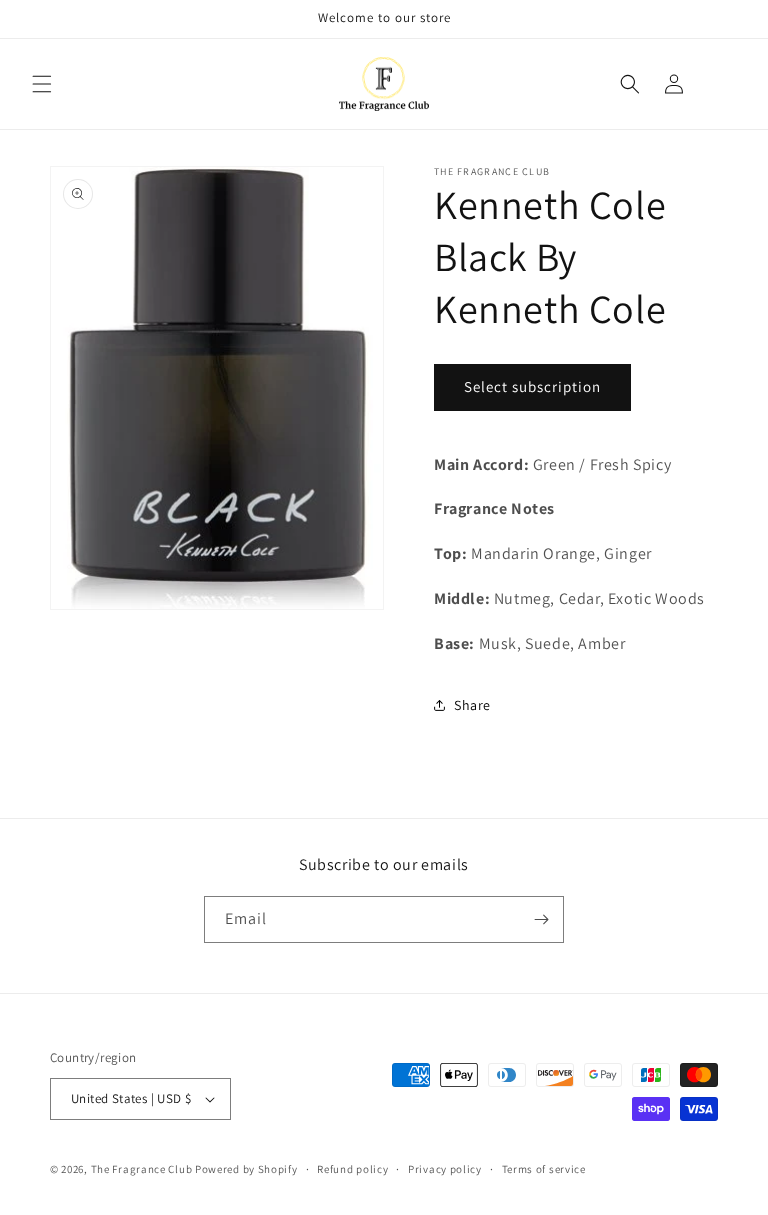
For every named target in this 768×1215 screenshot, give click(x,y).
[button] (42, 84)
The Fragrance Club (142, 1169)
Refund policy (352, 1169)
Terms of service (544, 1169)
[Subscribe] (541, 919)
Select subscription (532, 386)
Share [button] (472, 705)
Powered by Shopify (246, 1169)
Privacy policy (445, 1169)
